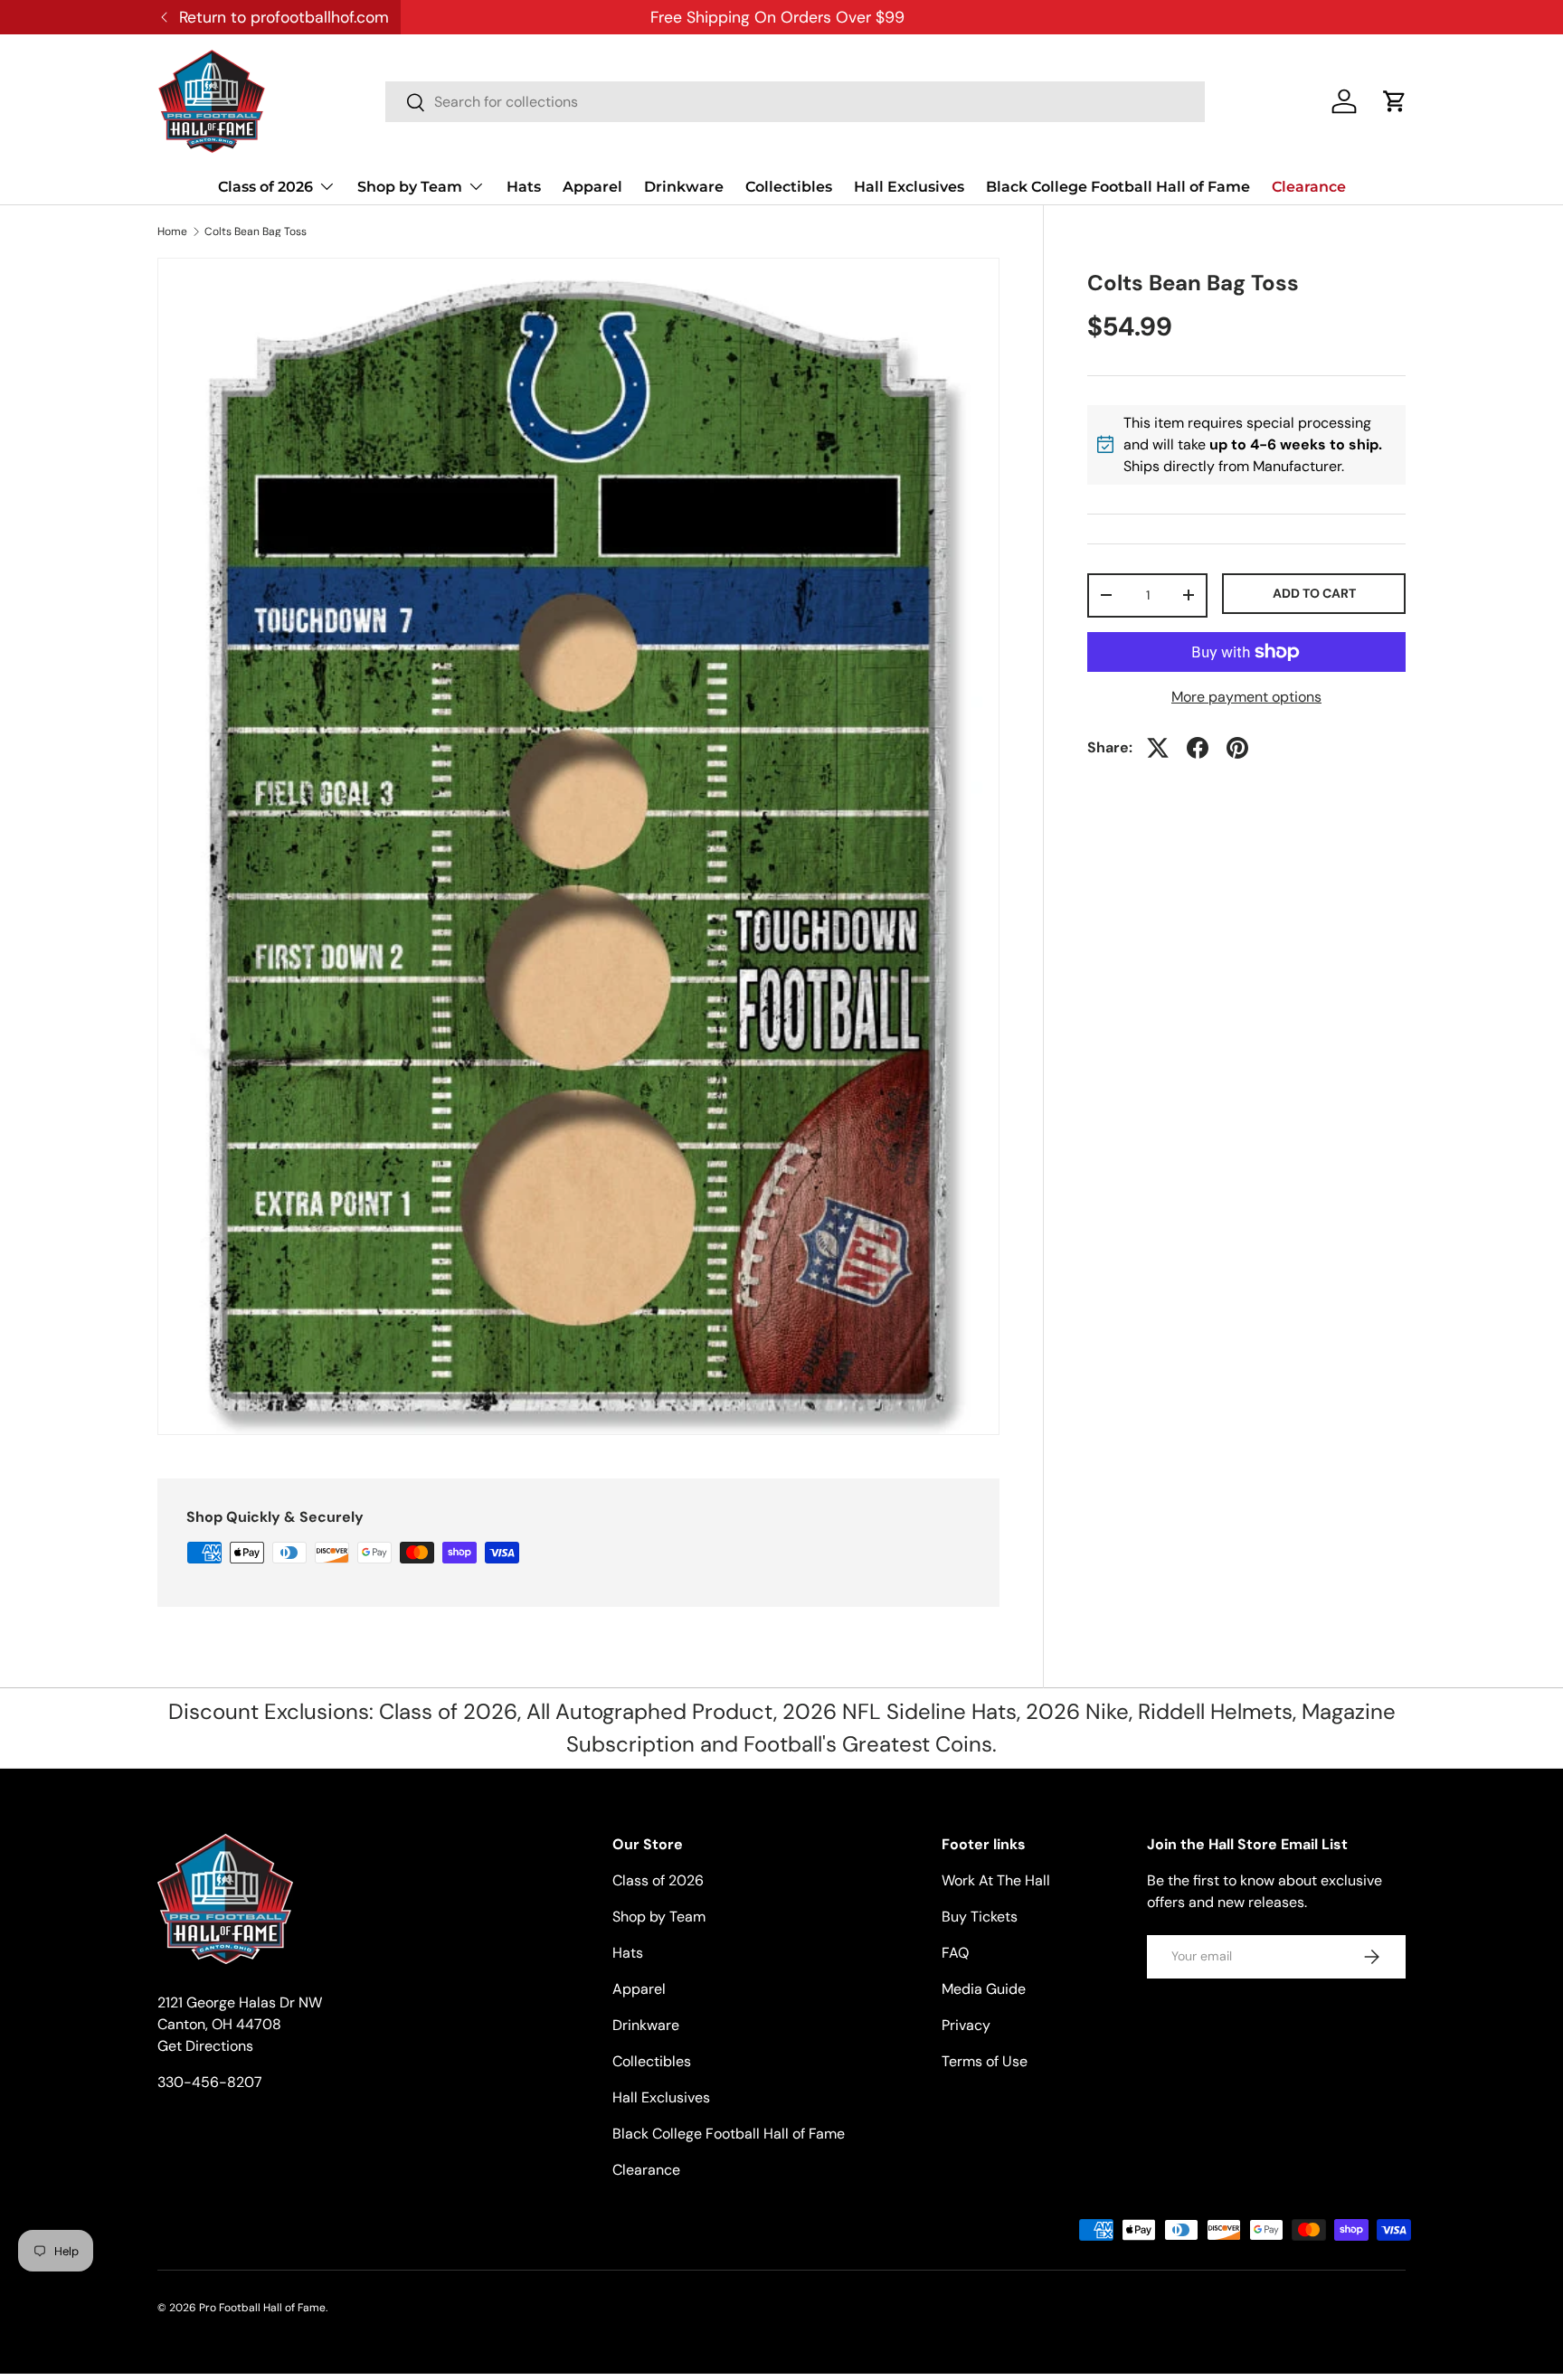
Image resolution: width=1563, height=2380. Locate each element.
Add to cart (1314, 593)
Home (172, 231)
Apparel (592, 187)
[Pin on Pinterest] (1237, 748)
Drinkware (684, 187)
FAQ (955, 1953)
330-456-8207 (210, 2082)
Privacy (966, 2025)
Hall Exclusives (909, 187)
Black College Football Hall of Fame (1118, 187)
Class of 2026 (265, 187)
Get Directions (205, 2046)
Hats (524, 187)
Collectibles (789, 187)
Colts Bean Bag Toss (256, 231)
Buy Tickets (980, 1917)
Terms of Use (985, 2061)
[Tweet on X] (1158, 748)
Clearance (1309, 187)
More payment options (1246, 697)
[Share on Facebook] (1198, 748)
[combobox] (795, 102)
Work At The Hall (996, 1880)
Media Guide (984, 1989)
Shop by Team (410, 187)
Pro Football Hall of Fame (262, 2308)
